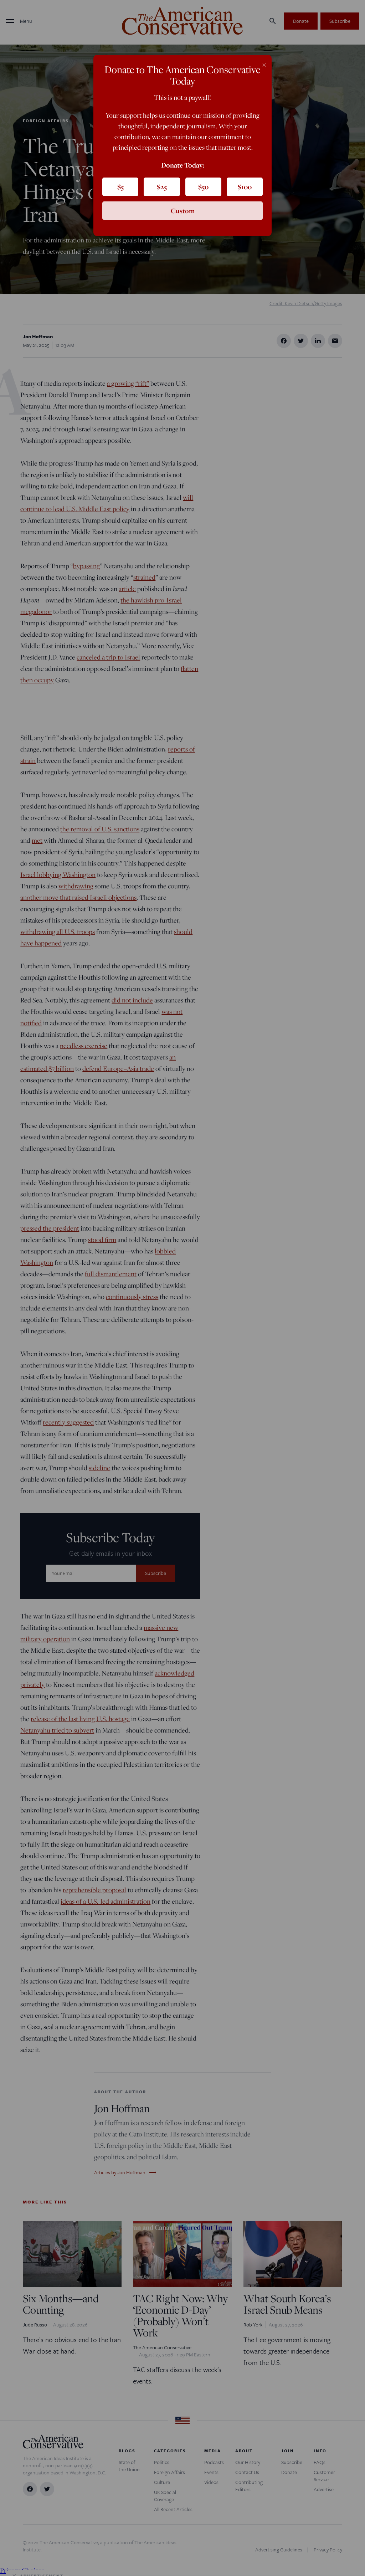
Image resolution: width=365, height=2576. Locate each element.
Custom (183, 211)
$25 (162, 187)
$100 (245, 187)
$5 (120, 187)
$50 (203, 187)
